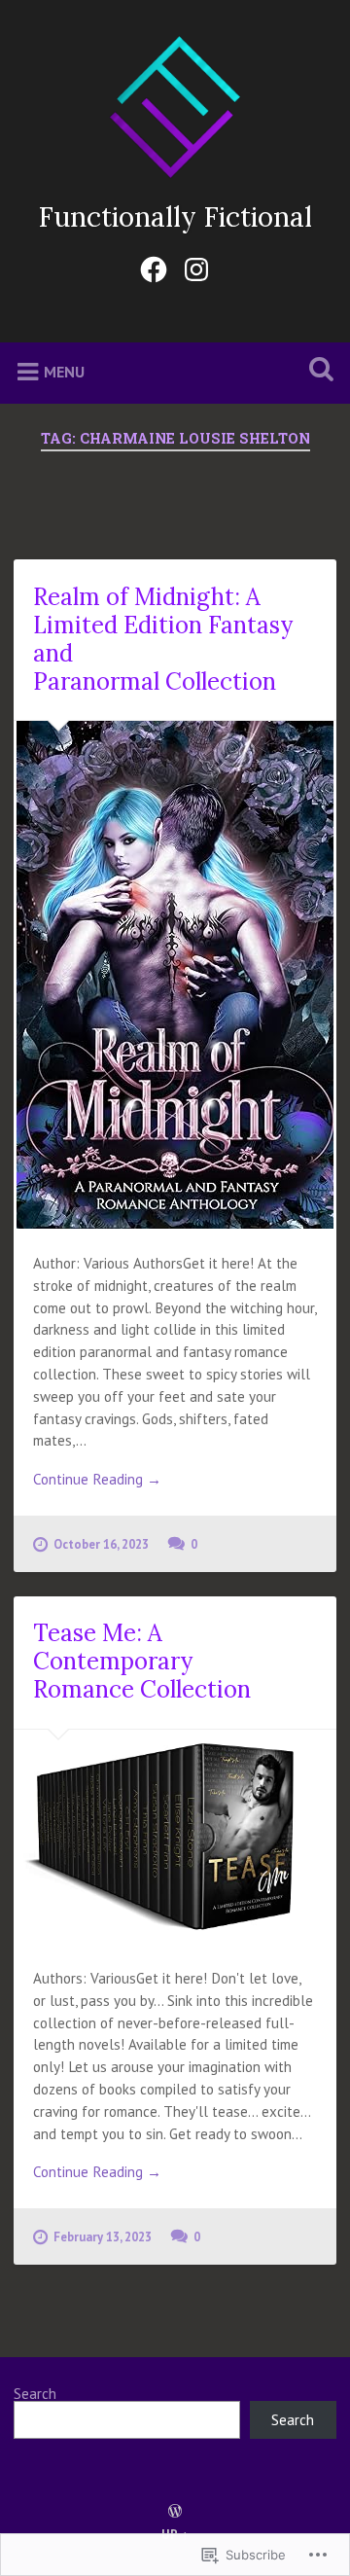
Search (35, 2394)
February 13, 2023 (103, 2237)
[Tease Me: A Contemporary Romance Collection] (175, 1837)
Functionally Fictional (175, 217)
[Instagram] (196, 266)
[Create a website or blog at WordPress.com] (175, 2512)
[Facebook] (154, 266)
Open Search (317, 371)
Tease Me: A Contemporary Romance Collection (142, 1661)
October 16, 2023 (101, 1544)
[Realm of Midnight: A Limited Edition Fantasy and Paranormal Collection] (175, 975)
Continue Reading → (97, 1479)
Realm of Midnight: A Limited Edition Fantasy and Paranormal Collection (163, 639)
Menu (64, 372)
